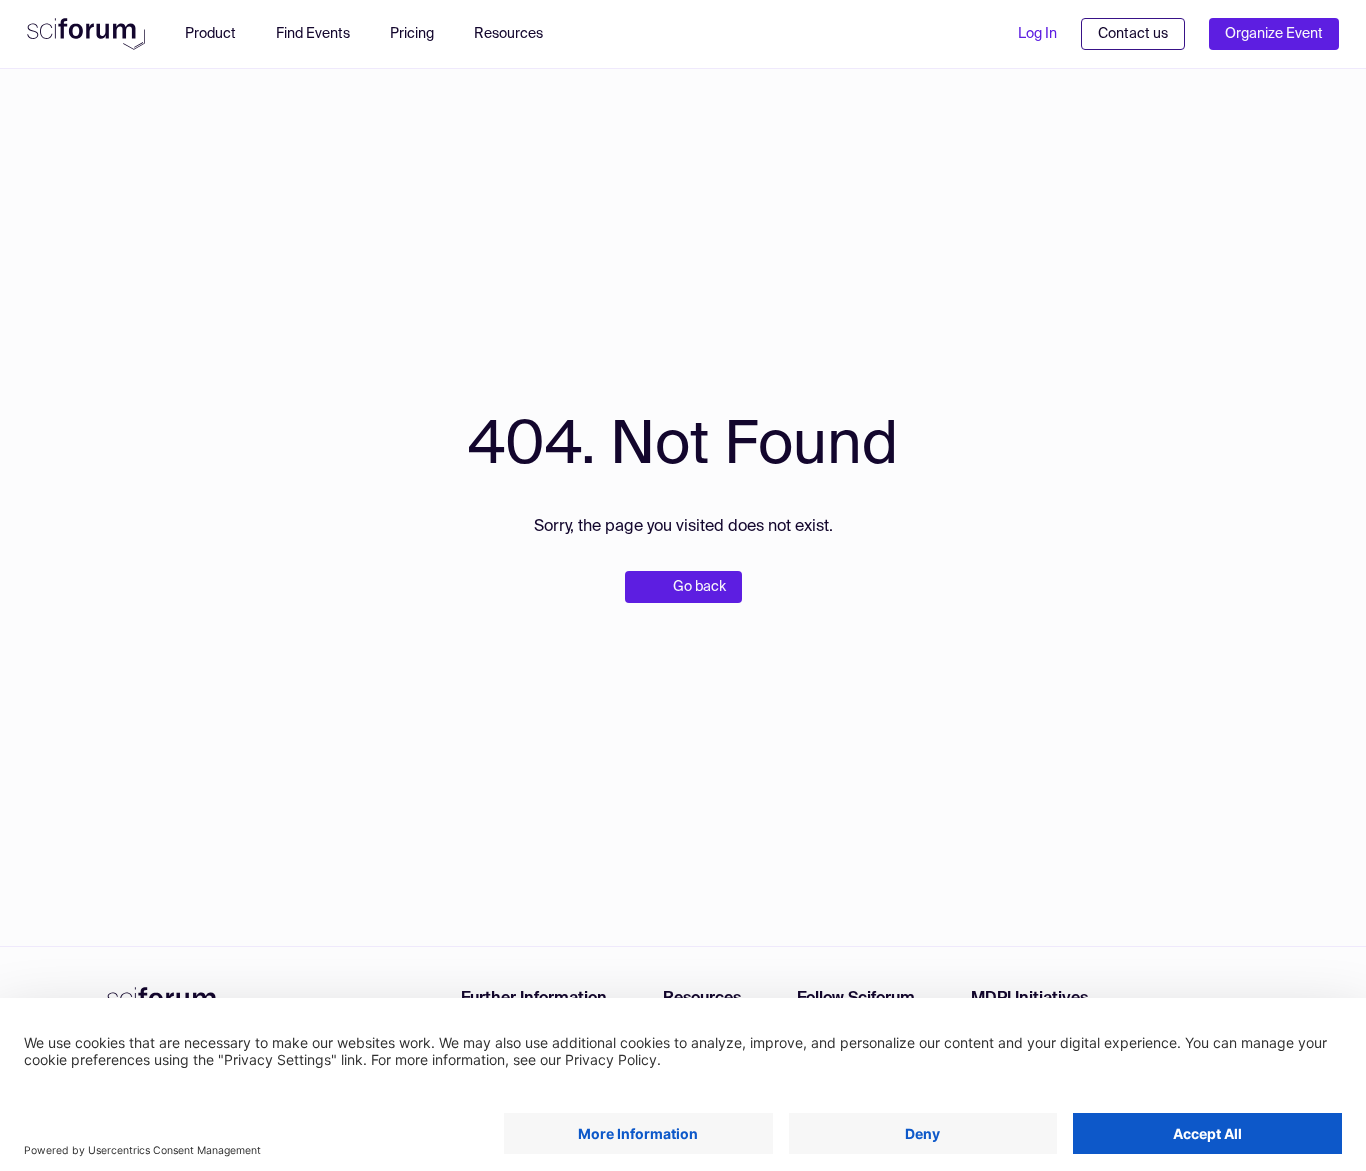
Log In (1037, 34)
